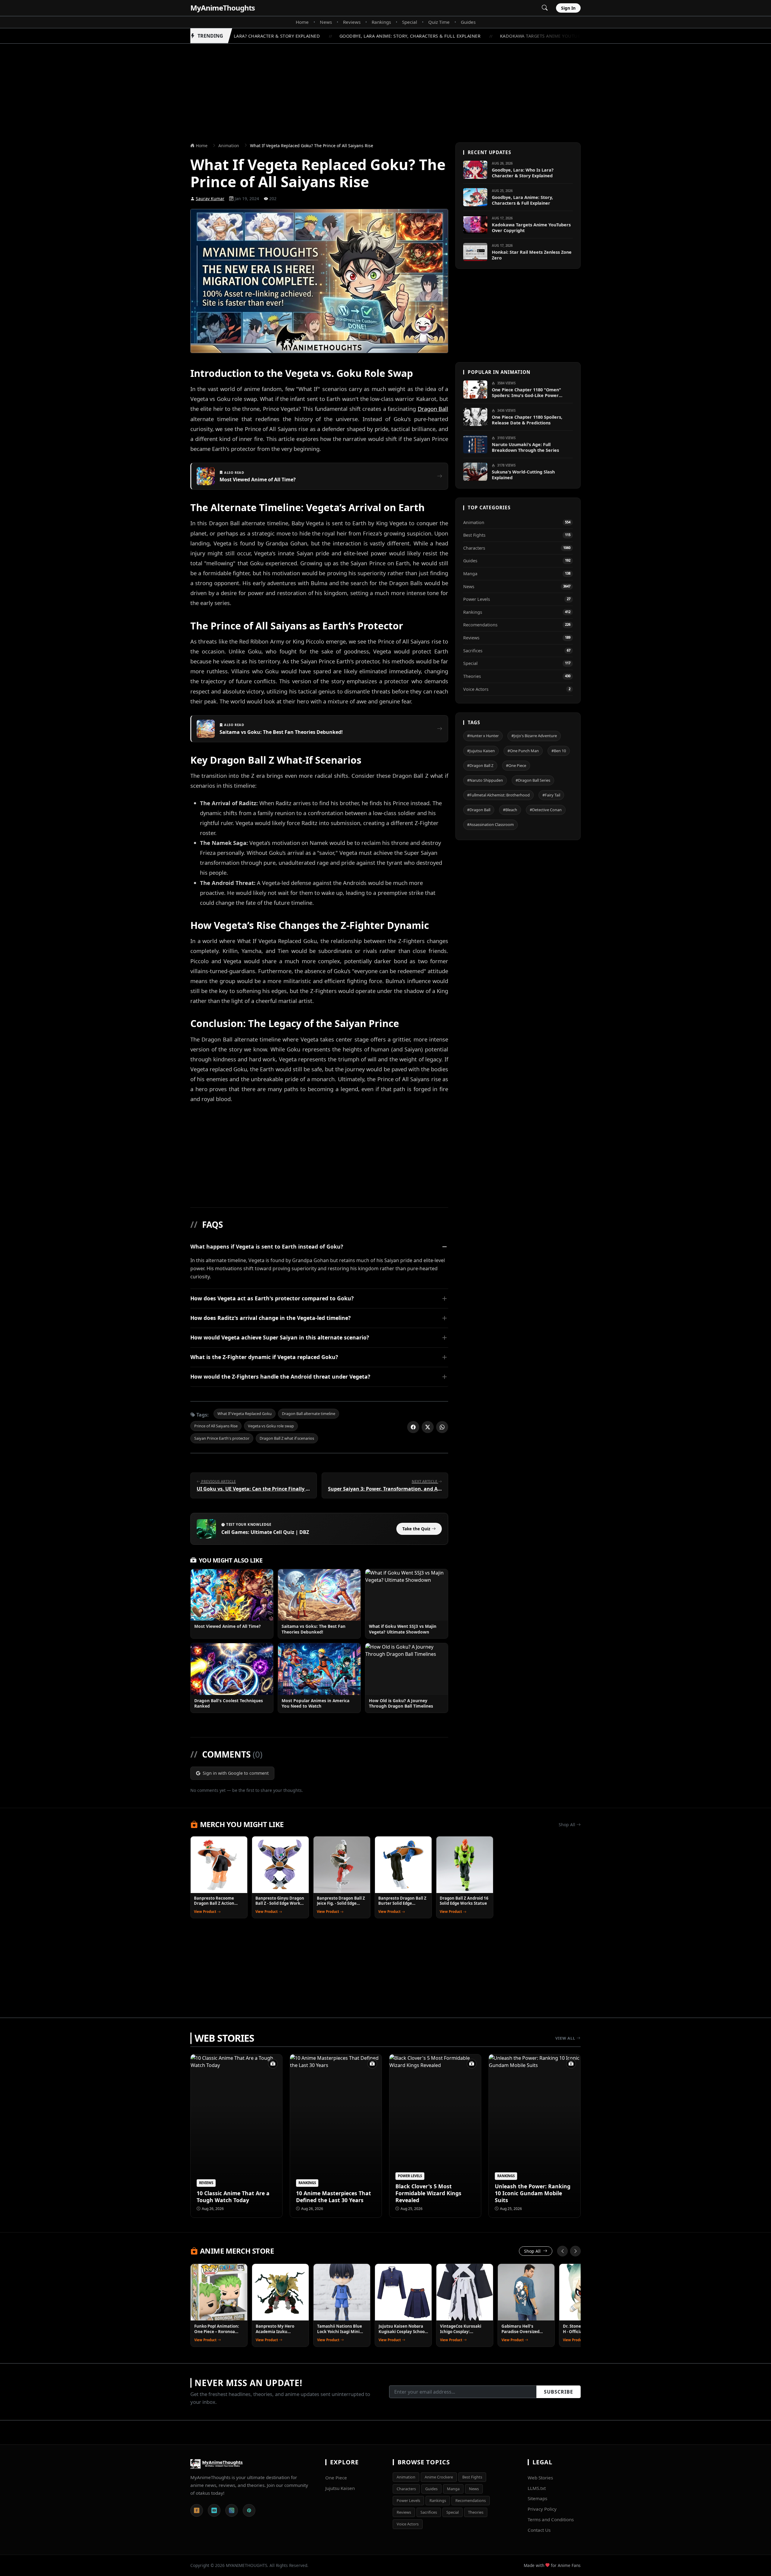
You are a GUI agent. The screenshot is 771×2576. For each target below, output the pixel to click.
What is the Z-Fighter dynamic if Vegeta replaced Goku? (264, 1357)
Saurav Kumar (210, 199)
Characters (406, 2489)
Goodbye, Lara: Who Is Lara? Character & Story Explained (232, 36)
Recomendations (471, 2500)
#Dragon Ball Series (533, 780)
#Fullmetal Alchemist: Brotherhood (498, 795)
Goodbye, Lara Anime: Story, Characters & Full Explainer (393, 36)
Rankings (381, 22)
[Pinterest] (249, 2510)
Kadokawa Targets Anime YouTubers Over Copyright (547, 36)
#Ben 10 (559, 750)
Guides (468, 22)
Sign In (568, 8)
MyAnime (223, 8)
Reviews (352, 22)
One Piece (336, 2478)
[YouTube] (214, 2510)
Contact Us (539, 2530)
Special (410, 22)
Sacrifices (429, 2512)
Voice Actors (408, 2524)
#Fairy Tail (551, 795)
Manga (453, 2489)
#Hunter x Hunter (483, 736)
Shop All (568, 1825)
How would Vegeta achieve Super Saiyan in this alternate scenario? (280, 1337)
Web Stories (540, 2478)
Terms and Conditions (551, 2519)
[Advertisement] (385, 86)
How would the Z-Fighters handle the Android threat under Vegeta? (280, 1376)
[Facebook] (197, 2510)
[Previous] (562, 2251)
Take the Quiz (417, 1529)
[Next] (575, 2251)
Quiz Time (439, 22)
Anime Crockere (439, 2477)
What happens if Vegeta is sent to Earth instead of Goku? (267, 1246)
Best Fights (472, 2477)
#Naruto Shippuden (485, 780)
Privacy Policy (542, 2509)
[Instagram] (232, 2510)
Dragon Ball (433, 409)
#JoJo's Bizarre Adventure (534, 736)
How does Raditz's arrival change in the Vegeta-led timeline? (270, 1318)
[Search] (545, 8)
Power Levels (408, 2500)
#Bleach (510, 810)
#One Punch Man (523, 750)
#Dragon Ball (479, 810)
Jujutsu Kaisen (340, 2488)
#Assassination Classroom (490, 824)
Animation (229, 146)
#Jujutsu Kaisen (481, 750)
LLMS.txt (537, 2488)
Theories (476, 2512)
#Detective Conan (546, 810)
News (326, 22)
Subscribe (559, 2392)
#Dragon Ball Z (480, 765)
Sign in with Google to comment (236, 1773)
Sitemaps (537, 2498)
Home (302, 22)
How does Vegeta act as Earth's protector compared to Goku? (272, 1298)
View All (566, 2038)
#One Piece (516, 765)
